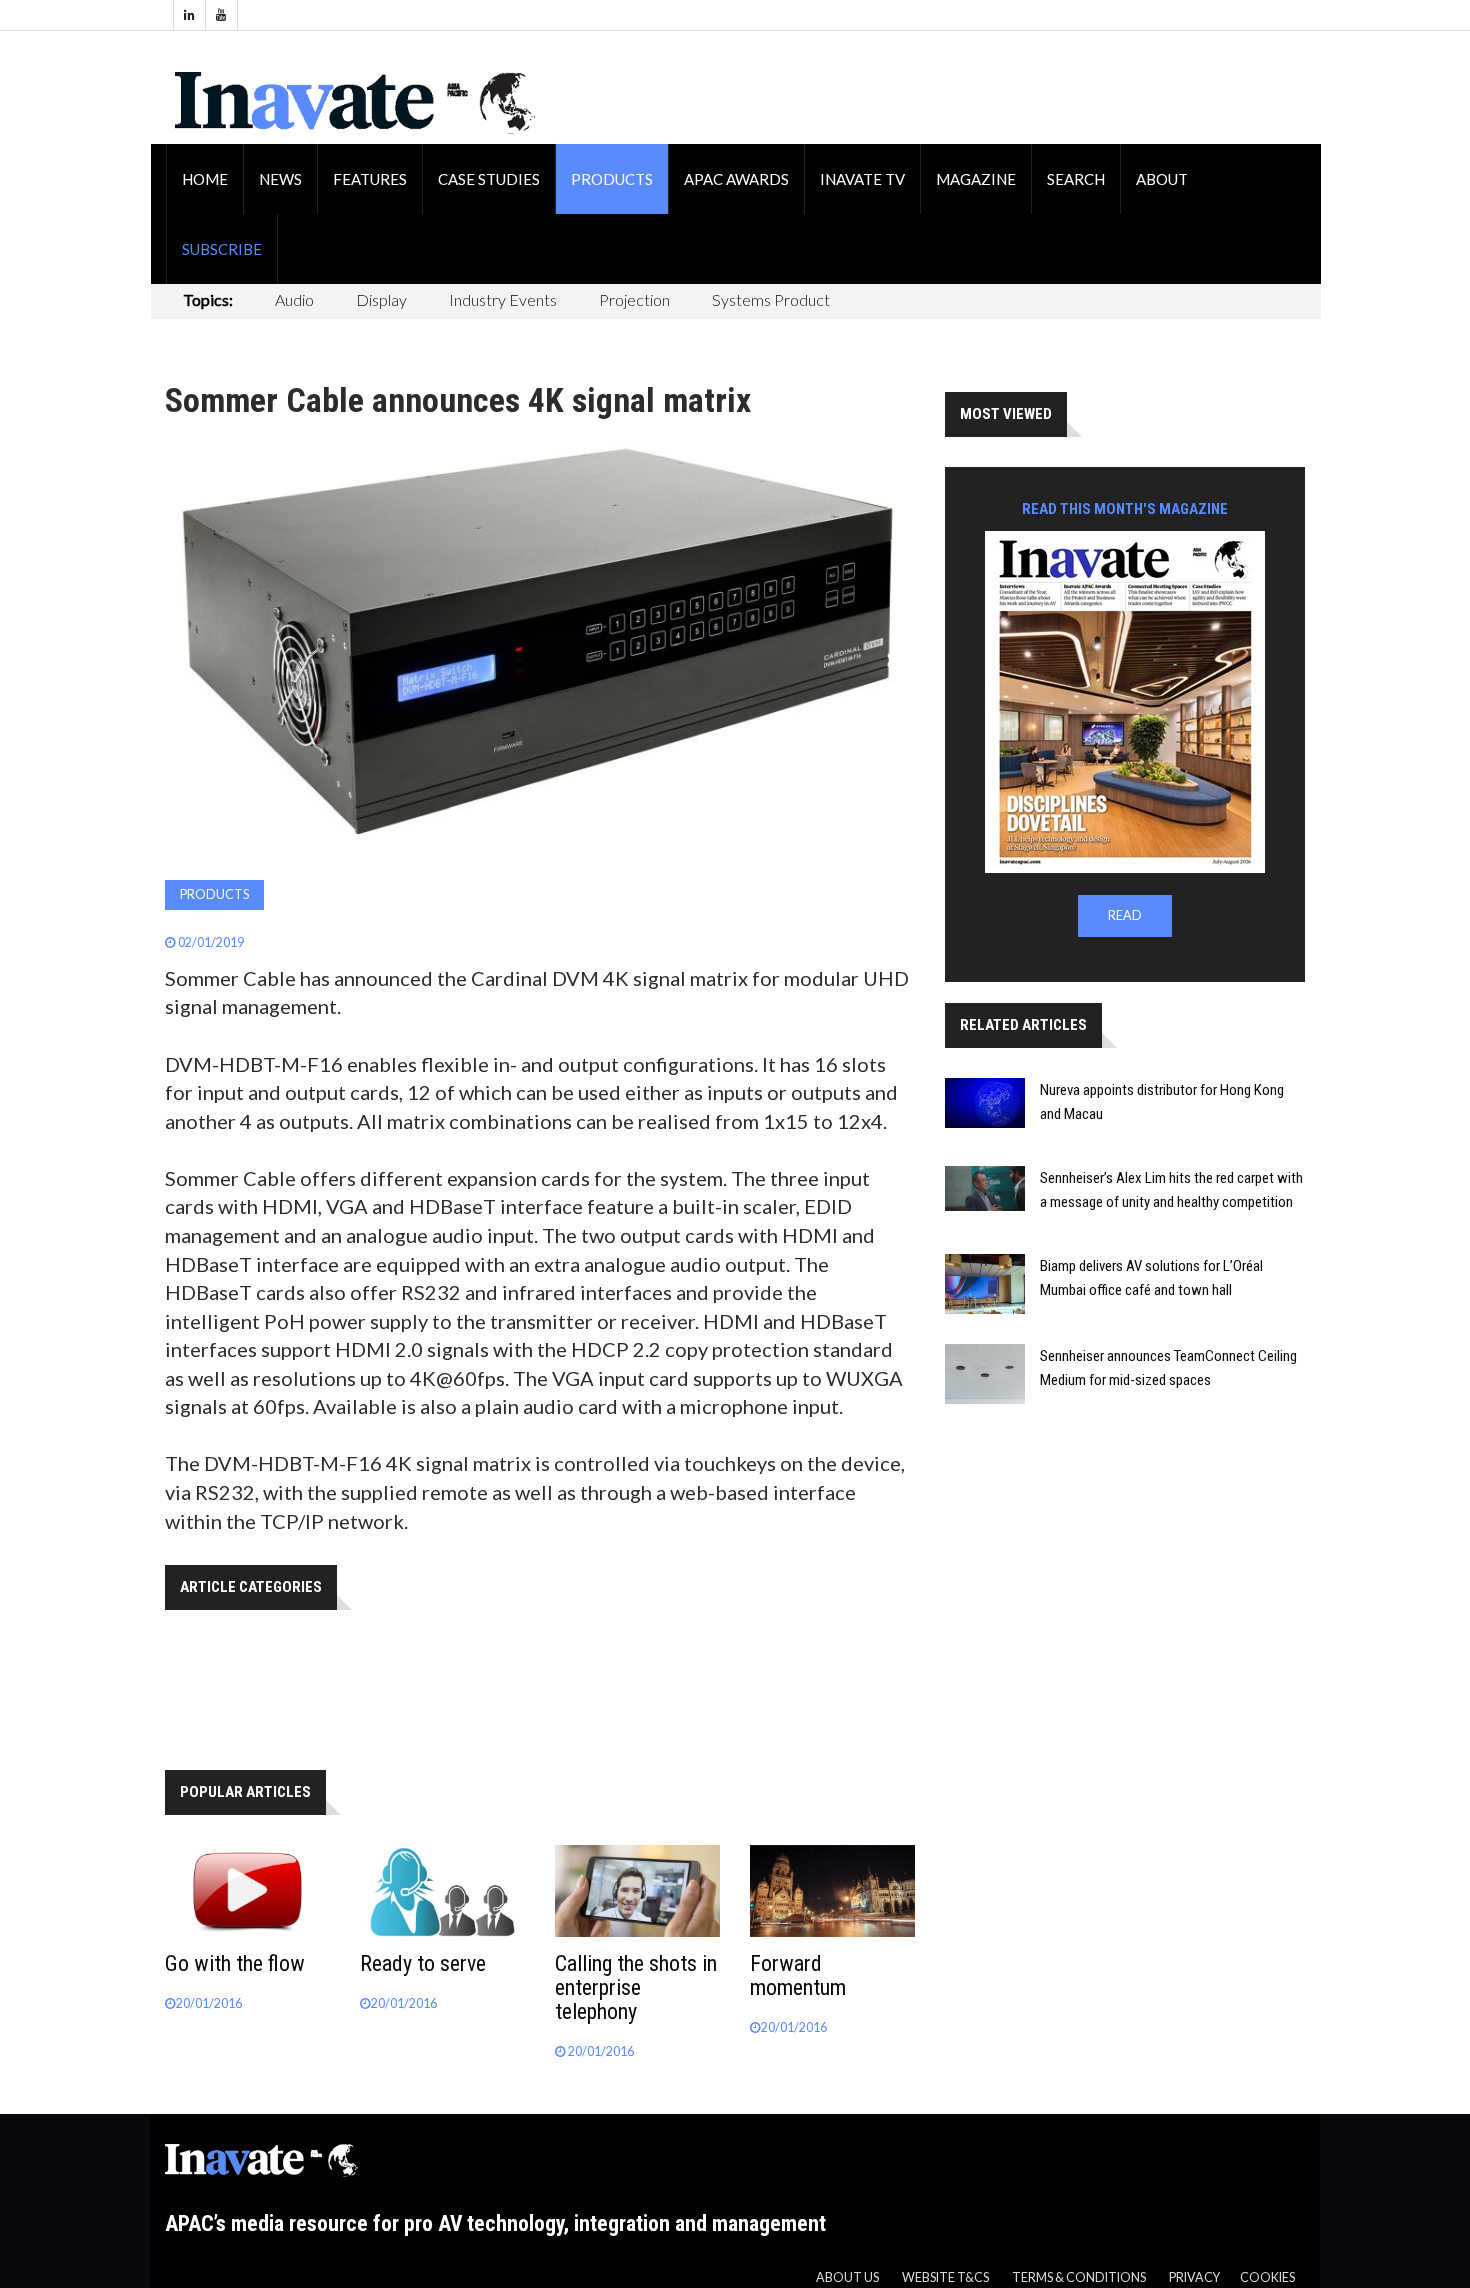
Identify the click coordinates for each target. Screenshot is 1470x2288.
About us (847, 2277)
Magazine (976, 179)
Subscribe (222, 249)
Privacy (1194, 2277)
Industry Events (503, 299)
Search (1076, 179)
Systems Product (771, 299)
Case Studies (489, 179)
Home (205, 179)
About (1162, 179)
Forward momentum (798, 1975)
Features (370, 179)
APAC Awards (736, 179)
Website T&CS (945, 2277)
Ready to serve (423, 1963)
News (280, 179)
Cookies (1267, 2277)
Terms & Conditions (1079, 2277)
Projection (634, 299)
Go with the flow (235, 1963)
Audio (294, 299)
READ (1125, 915)
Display (381, 299)
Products (612, 179)
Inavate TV (862, 179)
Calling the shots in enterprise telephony (636, 1987)
